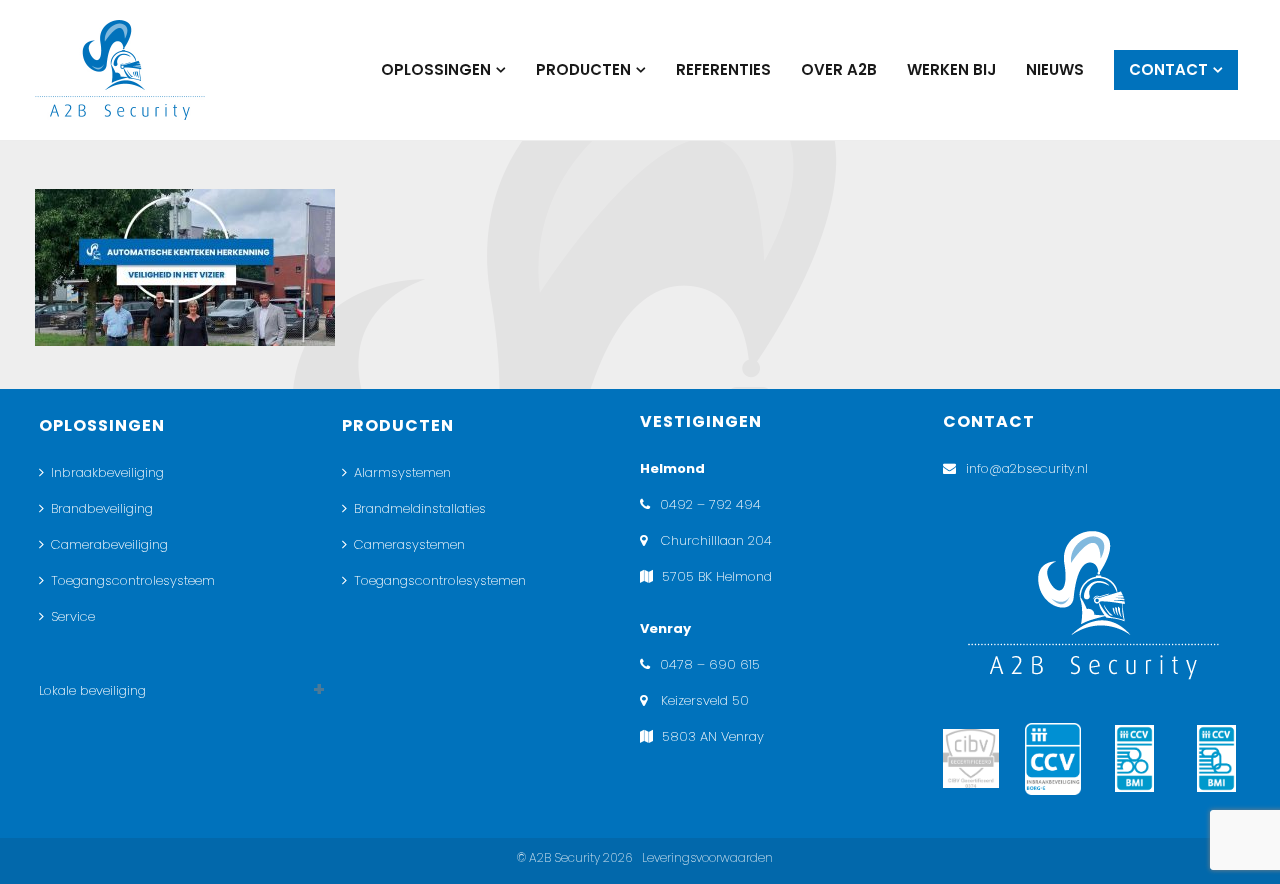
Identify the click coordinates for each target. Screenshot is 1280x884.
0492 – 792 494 (710, 504)
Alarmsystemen (402, 472)
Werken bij (951, 69)
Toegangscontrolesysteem (133, 580)
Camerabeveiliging (109, 544)
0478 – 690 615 (710, 664)
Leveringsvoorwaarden (707, 857)
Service (73, 616)
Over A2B (839, 69)
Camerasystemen (409, 544)
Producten (583, 69)
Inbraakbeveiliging (107, 472)
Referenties (723, 69)
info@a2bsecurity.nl (1027, 468)
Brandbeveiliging (102, 508)
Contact (1168, 69)
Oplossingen (436, 69)
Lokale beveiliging (92, 690)
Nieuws (1055, 69)
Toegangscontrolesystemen (440, 580)
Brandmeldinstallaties (420, 508)
